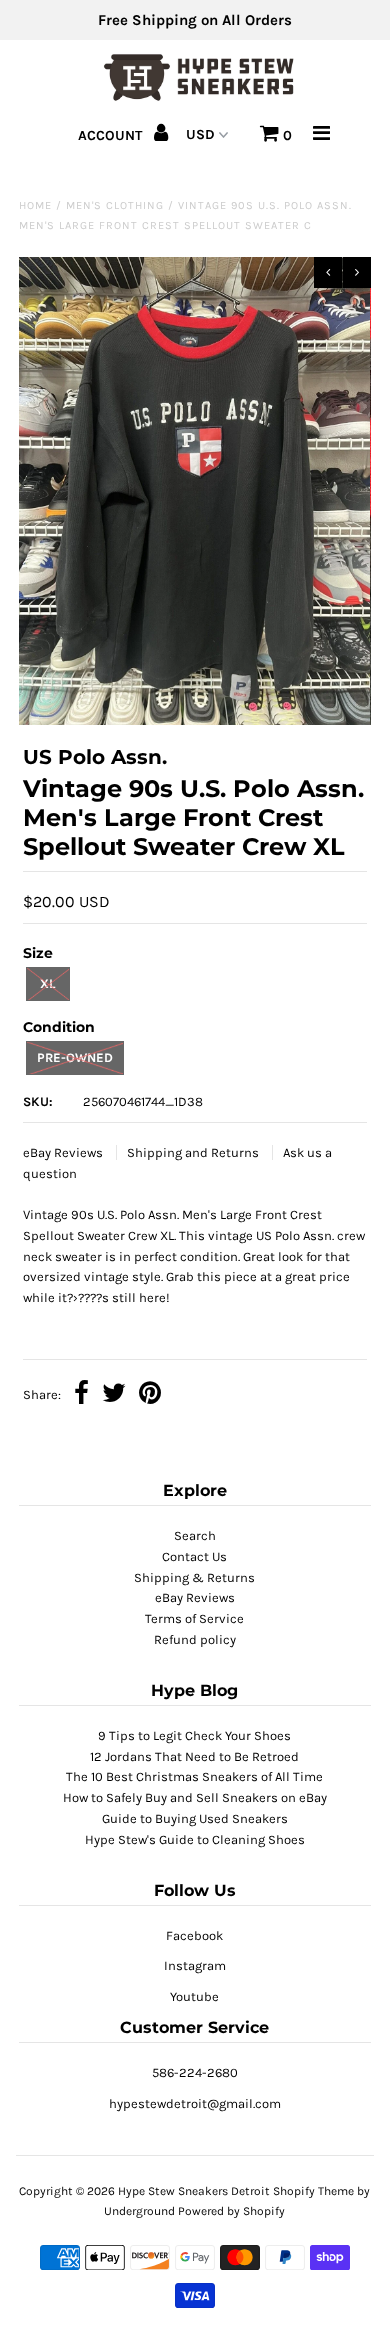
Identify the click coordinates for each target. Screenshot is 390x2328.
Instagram (195, 1965)
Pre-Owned (75, 1057)
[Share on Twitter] (114, 1395)
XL (47, 983)
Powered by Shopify (231, 2211)
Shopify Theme (313, 2191)
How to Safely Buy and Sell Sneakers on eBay (195, 1797)
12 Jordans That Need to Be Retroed (194, 1756)
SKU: (38, 1101)
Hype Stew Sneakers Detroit (194, 2191)
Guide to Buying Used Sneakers (195, 1818)
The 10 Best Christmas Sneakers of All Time (194, 1776)
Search (195, 1535)
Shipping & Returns (194, 1577)
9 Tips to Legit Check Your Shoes (194, 1735)
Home (35, 205)
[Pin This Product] (150, 1395)
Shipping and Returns (194, 1152)
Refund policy (195, 1639)
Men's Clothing (115, 205)
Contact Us (194, 1556)
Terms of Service (194, 1618)
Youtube (194, 1996)
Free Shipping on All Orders (195, 20)
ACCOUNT (112, 135)
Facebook (194, 1935)
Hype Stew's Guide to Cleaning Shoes (195, 1839)
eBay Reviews (64, 1152)
